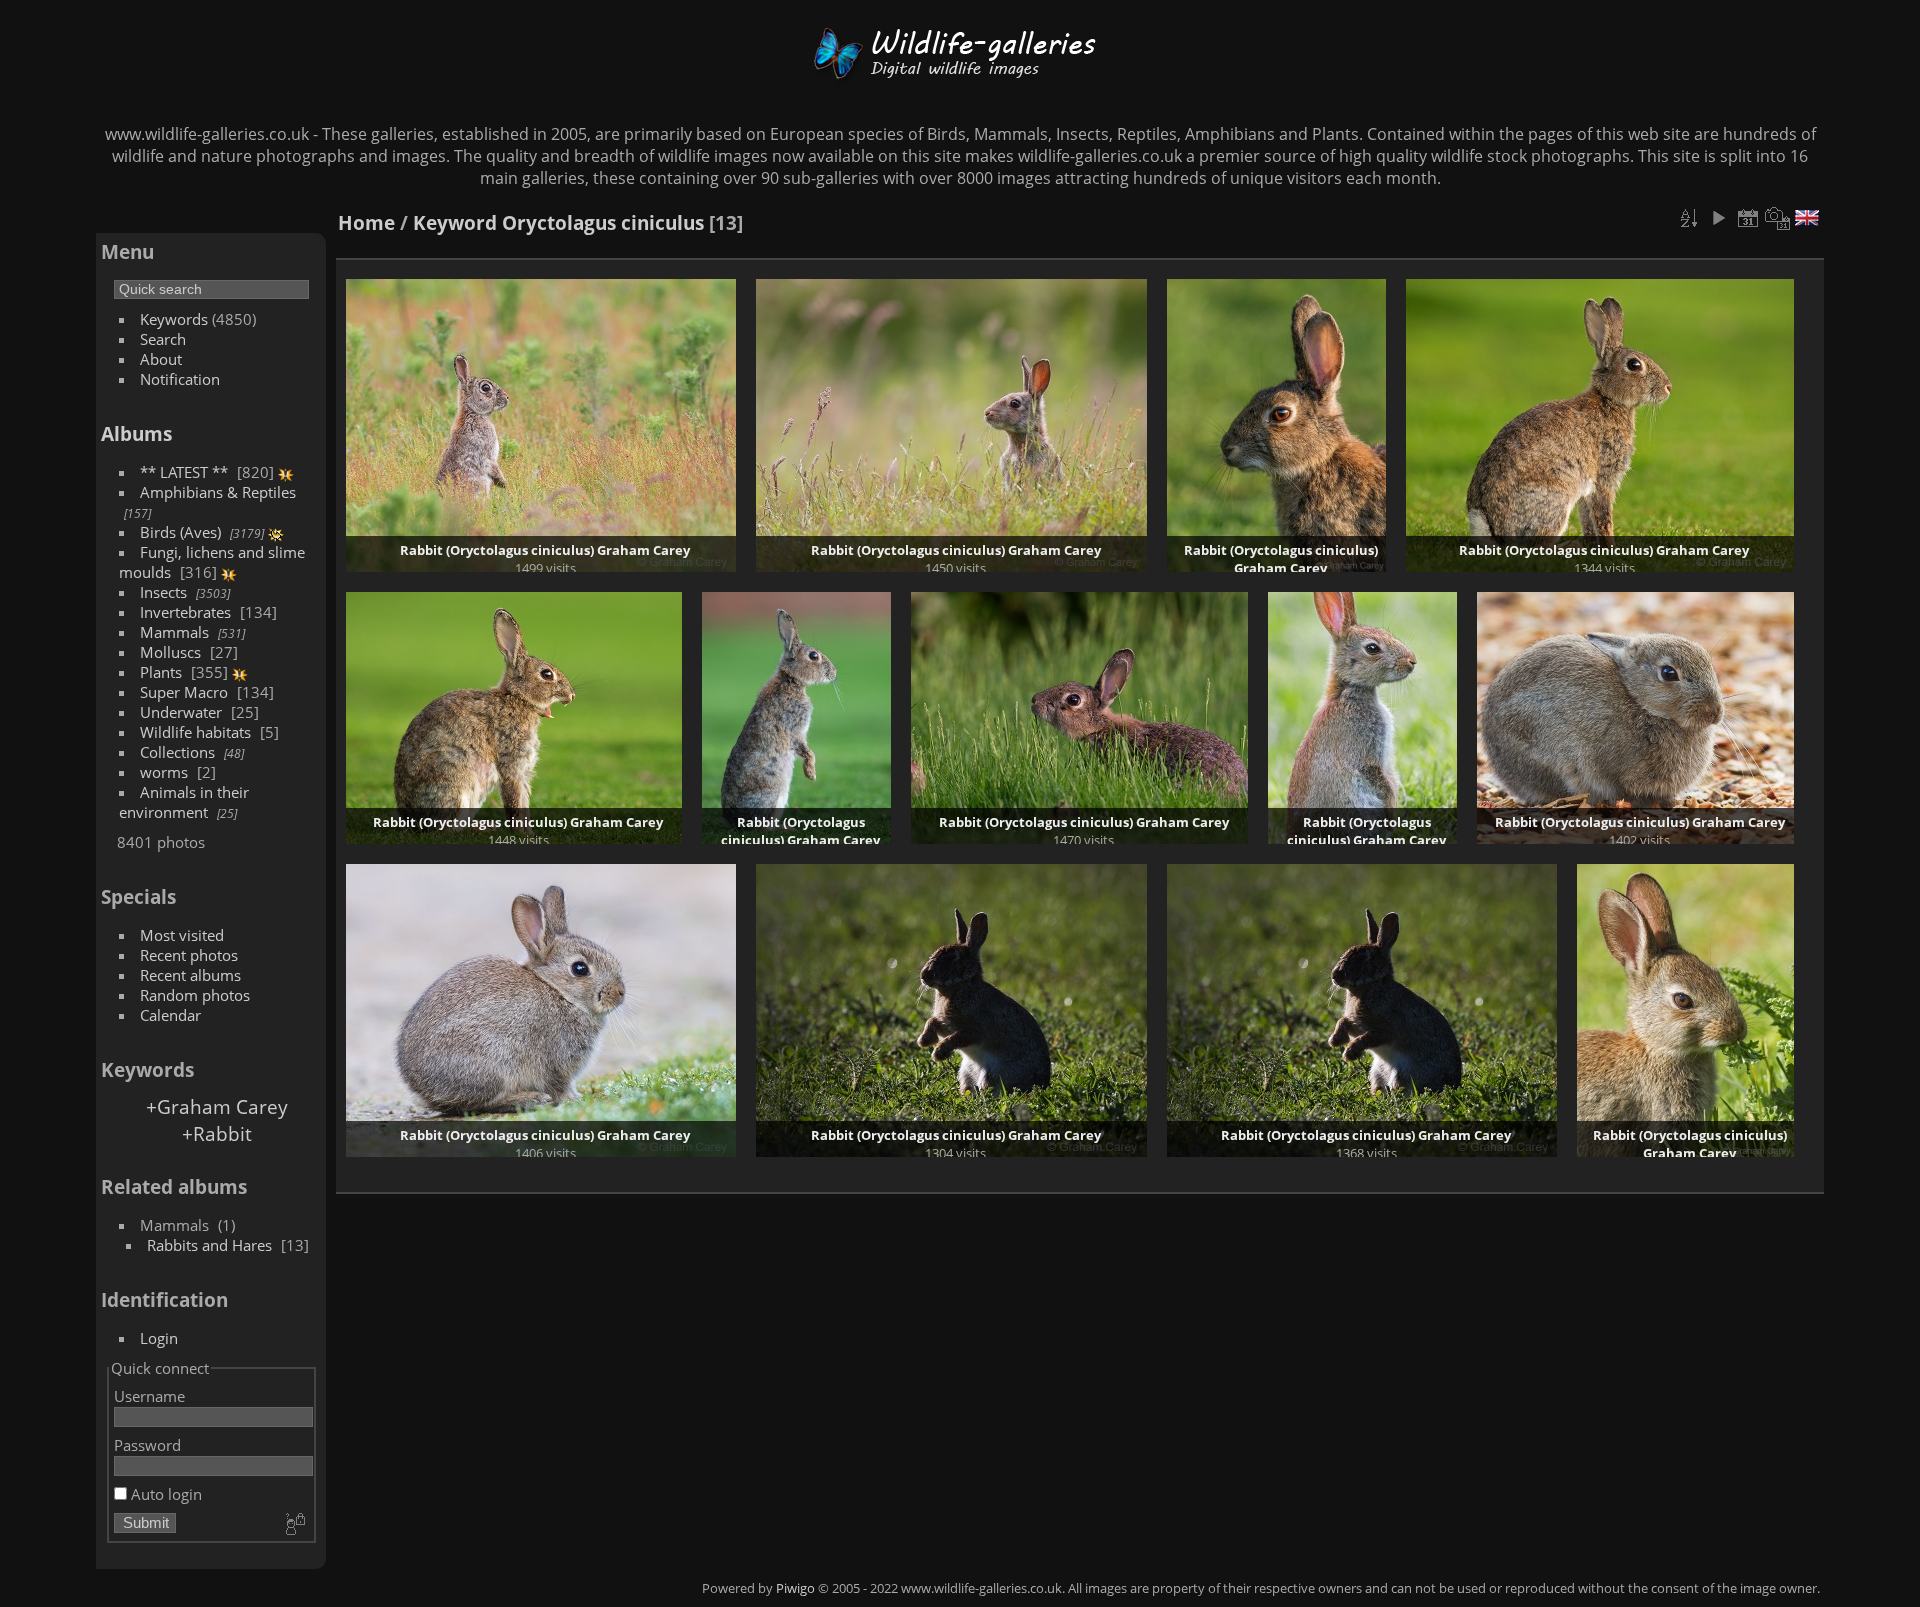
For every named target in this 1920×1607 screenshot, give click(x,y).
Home (366, 222)
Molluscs (170, 652)
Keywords (174, 319)
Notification (180, 379)
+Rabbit (217, 1133)
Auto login (164, 1494)
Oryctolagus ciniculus (603, 222)
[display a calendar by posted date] (1748, 218)
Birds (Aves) (180, 532)
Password (147, 1445)
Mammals (174, 632)
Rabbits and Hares (209, 1245)
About (161, 359)
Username (149, 1396)
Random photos (195, 995)
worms (164, 772)
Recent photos (189, 955)
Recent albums (190, 975)
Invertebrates (185, 612)
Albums (136, 433)
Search (163, 339)
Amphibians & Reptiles (218, 492)
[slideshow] (1718, 218)
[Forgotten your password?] (294, 1525)
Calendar (170, 1015)
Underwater (181, 712)
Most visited (182, 935)
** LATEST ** (184, 472)
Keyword (455, 222)
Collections (177, 752)
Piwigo (795, 1588)
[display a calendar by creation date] (1778, 218)
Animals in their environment (184, 802)
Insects (163, 592)
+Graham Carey (217, 1106)
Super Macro (184, 692)
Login (159, 1338)
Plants (161, 672)
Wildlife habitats (195, 732)
